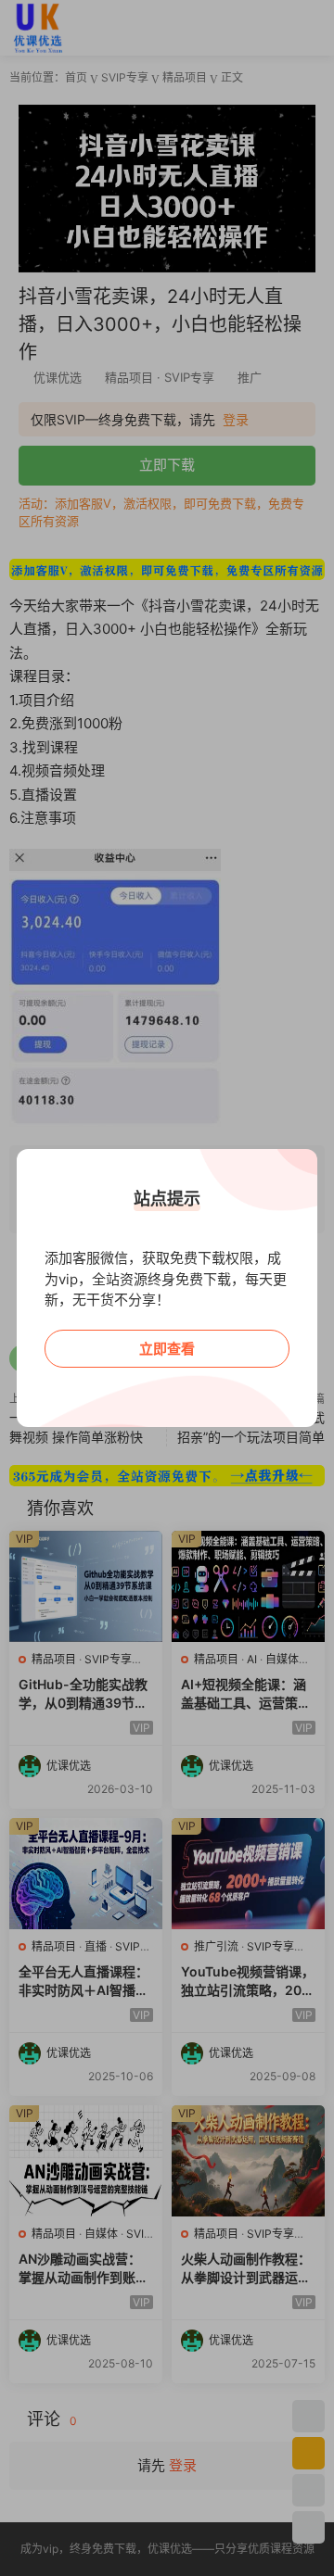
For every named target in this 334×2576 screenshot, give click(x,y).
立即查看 (167, 1349)
